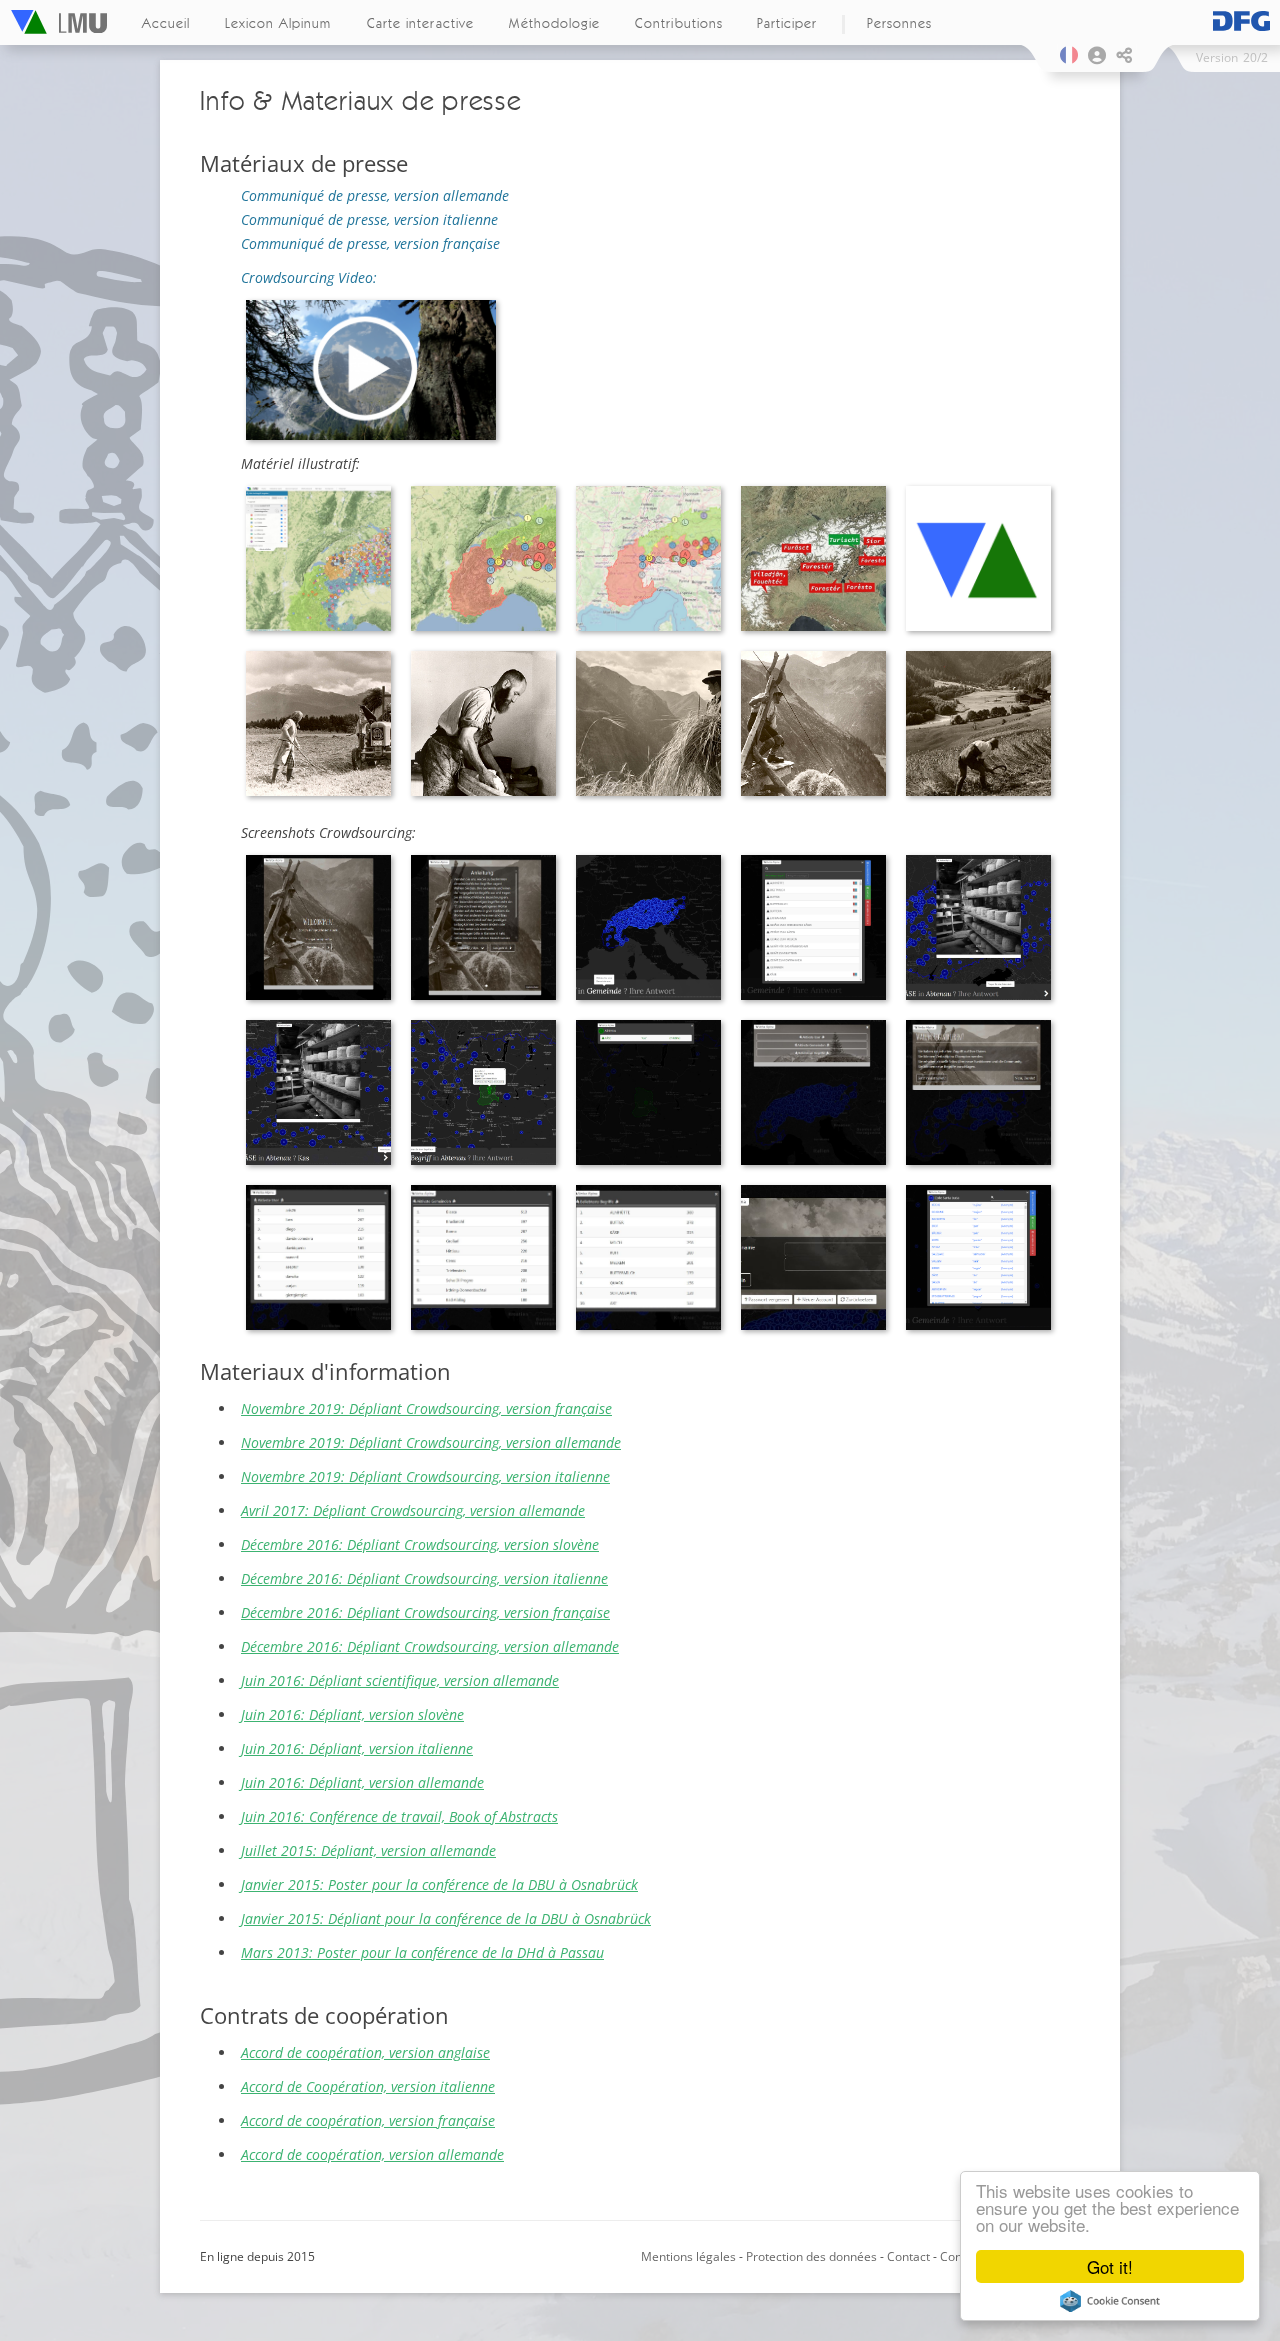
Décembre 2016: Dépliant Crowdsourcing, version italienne (424, 1578)
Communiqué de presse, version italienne (369, 219)
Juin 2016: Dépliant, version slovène (352, 1714)
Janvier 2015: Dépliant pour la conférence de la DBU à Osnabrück (446, 1918)
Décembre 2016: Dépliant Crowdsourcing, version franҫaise (425, 1612)
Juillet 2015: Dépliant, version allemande (368, 1850)
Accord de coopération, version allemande (372, 2154)
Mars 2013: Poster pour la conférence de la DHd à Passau (422, 1952)
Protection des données (813, 2256)
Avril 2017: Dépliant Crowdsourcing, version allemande (413, 1510)
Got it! (1110, 2266)
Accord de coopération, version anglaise (365, 2052)
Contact (908, 2256)
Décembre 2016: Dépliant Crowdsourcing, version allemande (430, 1646)
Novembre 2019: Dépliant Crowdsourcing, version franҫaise (426, 1408)
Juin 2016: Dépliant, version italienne (357, 1748)
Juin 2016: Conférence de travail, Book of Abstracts (399, 1816)
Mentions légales (688, 2256)
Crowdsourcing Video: (309, 277)
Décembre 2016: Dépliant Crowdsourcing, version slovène (420, 1544)
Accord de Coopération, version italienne (368, 2086)
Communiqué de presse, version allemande (375, 195)
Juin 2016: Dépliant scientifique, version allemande (400, 1680)
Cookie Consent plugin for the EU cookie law (1110, 2301)
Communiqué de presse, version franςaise (370, 243)
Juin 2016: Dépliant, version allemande (362, 1782)
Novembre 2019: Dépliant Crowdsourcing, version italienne (425, 1476)
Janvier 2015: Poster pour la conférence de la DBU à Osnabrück (439, 1884)
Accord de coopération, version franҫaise (368, 2120)
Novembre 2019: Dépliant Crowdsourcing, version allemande (431, 1442)
